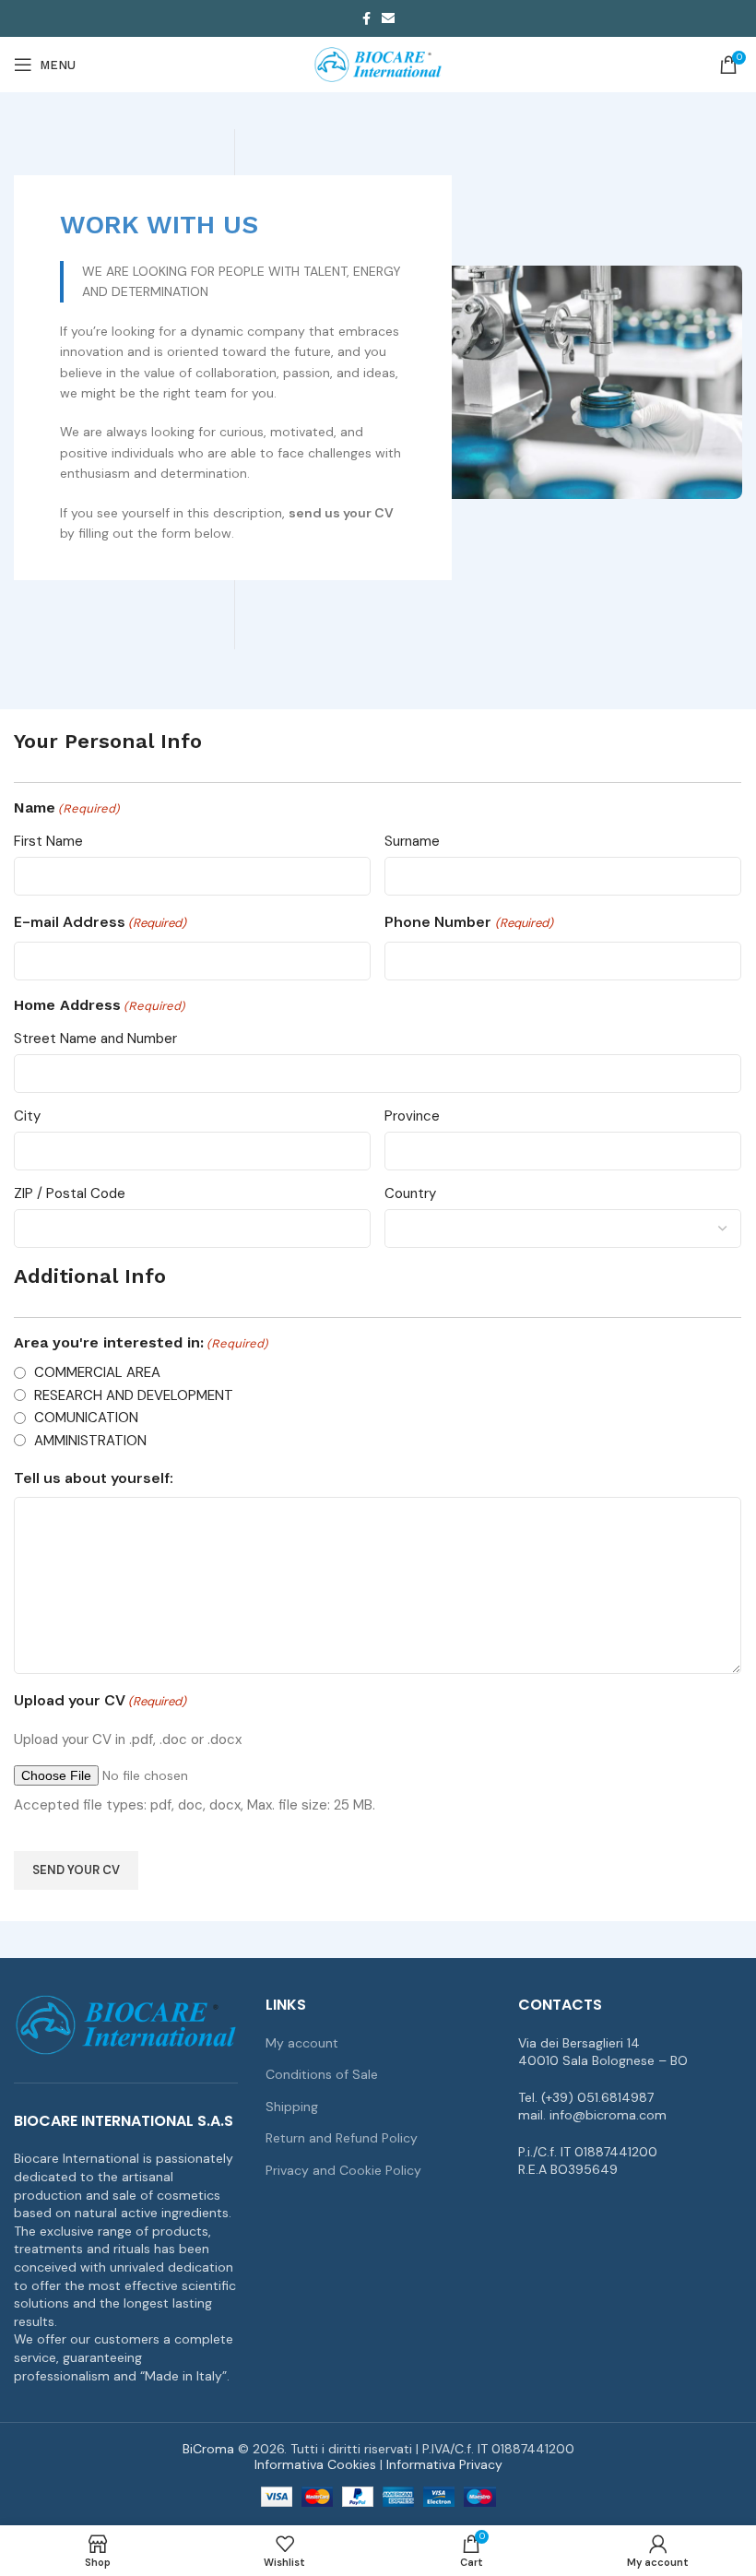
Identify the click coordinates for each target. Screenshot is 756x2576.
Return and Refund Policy (342, 2138)
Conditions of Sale (322, 2074)
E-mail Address (100, 922)
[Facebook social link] (366, 18)
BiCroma (208, 2449)
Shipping (292, 2107)
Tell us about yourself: (94, 1478)
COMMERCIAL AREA (97, 1372)
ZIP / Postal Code (70, 1193)
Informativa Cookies (315, 2464)
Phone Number (468, 922)
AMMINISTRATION (90, 1441)
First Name (48, 841)
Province (412, 1116)
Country (410, 1193)
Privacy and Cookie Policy (343, 2170)
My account (302, 2043)
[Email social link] (388, 18)
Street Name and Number (95, 1039)
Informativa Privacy (444, 2464)
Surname (412, 841)
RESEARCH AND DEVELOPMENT (134, 1395)
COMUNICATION (86, 1418)
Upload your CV (100, 1700)
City (27, 1116)
